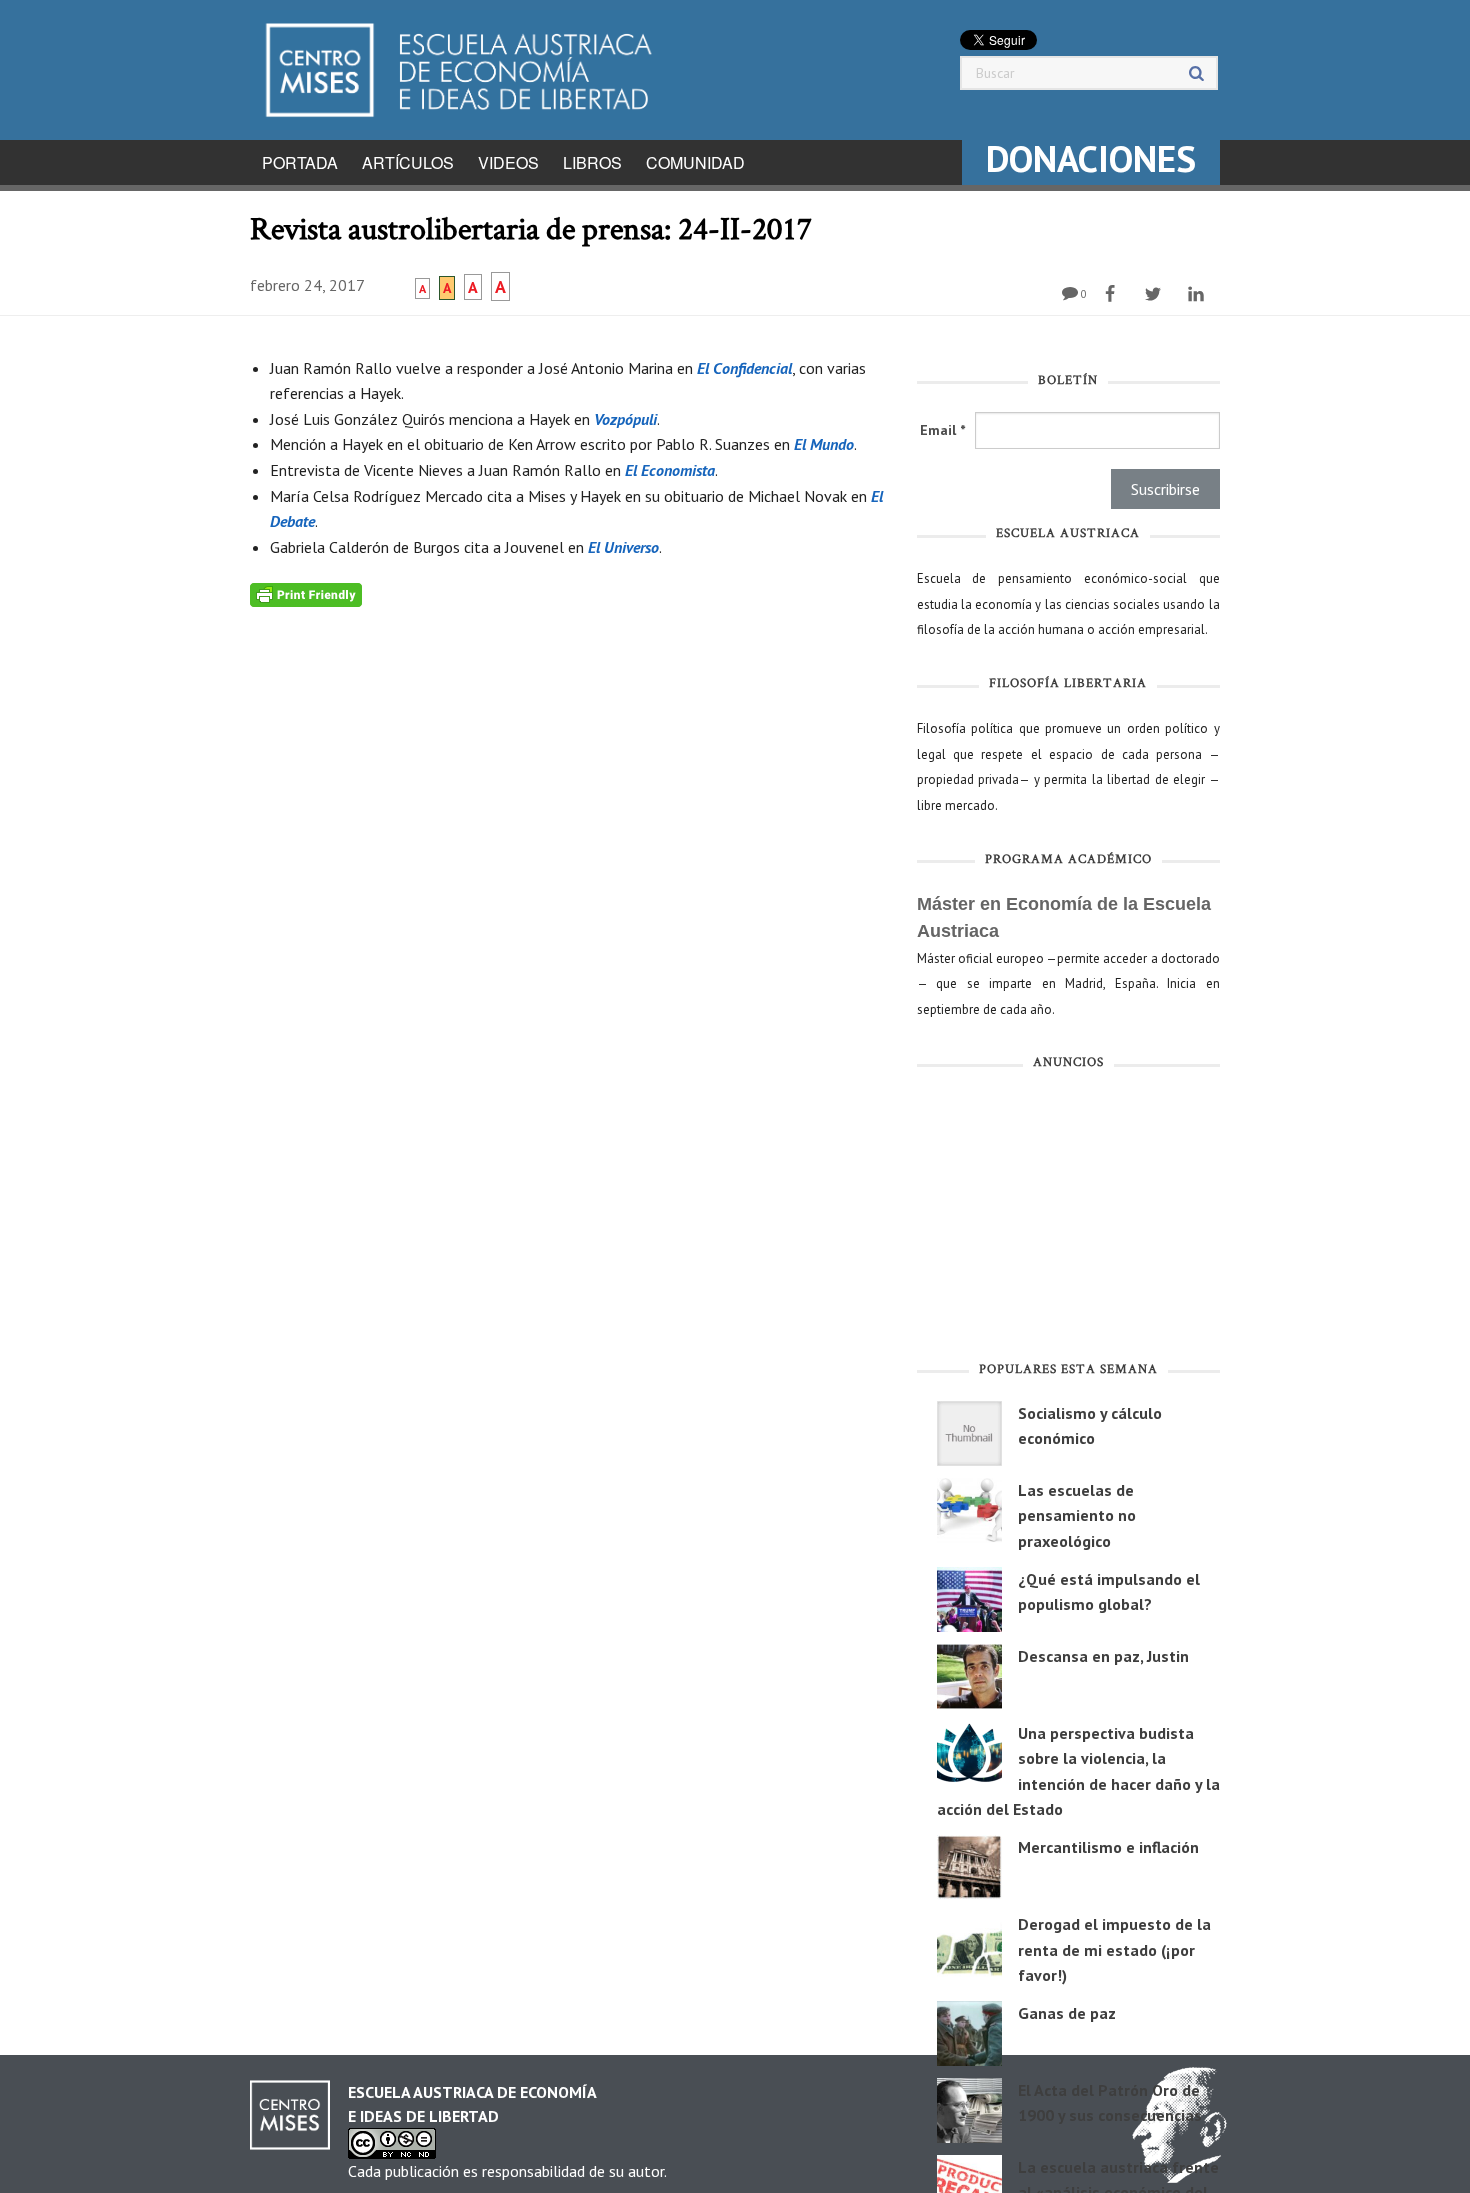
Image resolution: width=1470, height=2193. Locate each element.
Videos (508, 162)
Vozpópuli (625, 419)
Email (942, 430)
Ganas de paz (1067, 2013)
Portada (300, 162)
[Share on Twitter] (1155, 294)
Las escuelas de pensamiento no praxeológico (1077, 1515)
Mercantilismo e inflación (1108, 1847)
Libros (592, 162)
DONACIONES (1091, 158)
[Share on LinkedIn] (1198, 294)
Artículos (408, 162)
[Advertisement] (1068, 1220)
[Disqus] (568, 857)
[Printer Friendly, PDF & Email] (306, 593)
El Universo (623, 547)
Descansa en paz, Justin (1103, 1656)
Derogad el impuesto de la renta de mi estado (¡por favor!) (1114, 1949)
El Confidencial (744, 368)
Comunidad (695, 162)
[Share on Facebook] (1112, 294)
